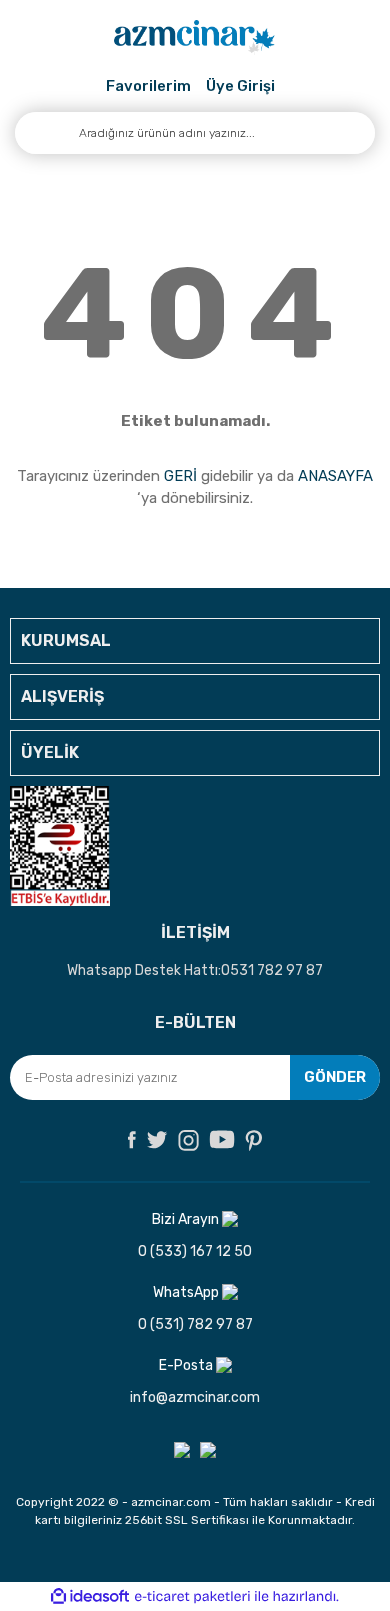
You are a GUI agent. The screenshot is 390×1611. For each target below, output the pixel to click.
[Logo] (194, 37)
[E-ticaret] (192, 1597)
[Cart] (287, 86)
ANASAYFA (335, 476)
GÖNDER (335, 1077)
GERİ (180, 476)
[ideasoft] (90, 1596)
